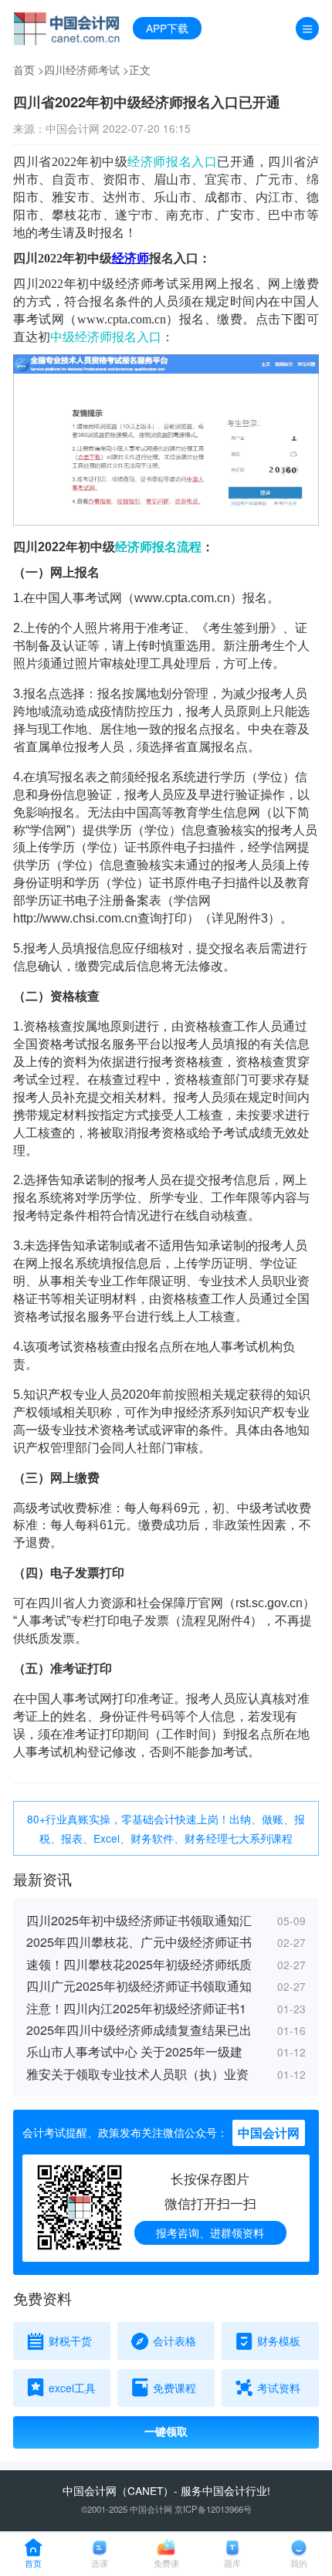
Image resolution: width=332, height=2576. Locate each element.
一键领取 (166, 2432)
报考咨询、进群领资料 (210, 2232)
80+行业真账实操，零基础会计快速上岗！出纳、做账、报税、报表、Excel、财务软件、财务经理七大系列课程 (166, 1828)
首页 (24, 69)
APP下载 (167, 28)
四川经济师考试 (82, 69)
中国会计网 (90, 2490)
